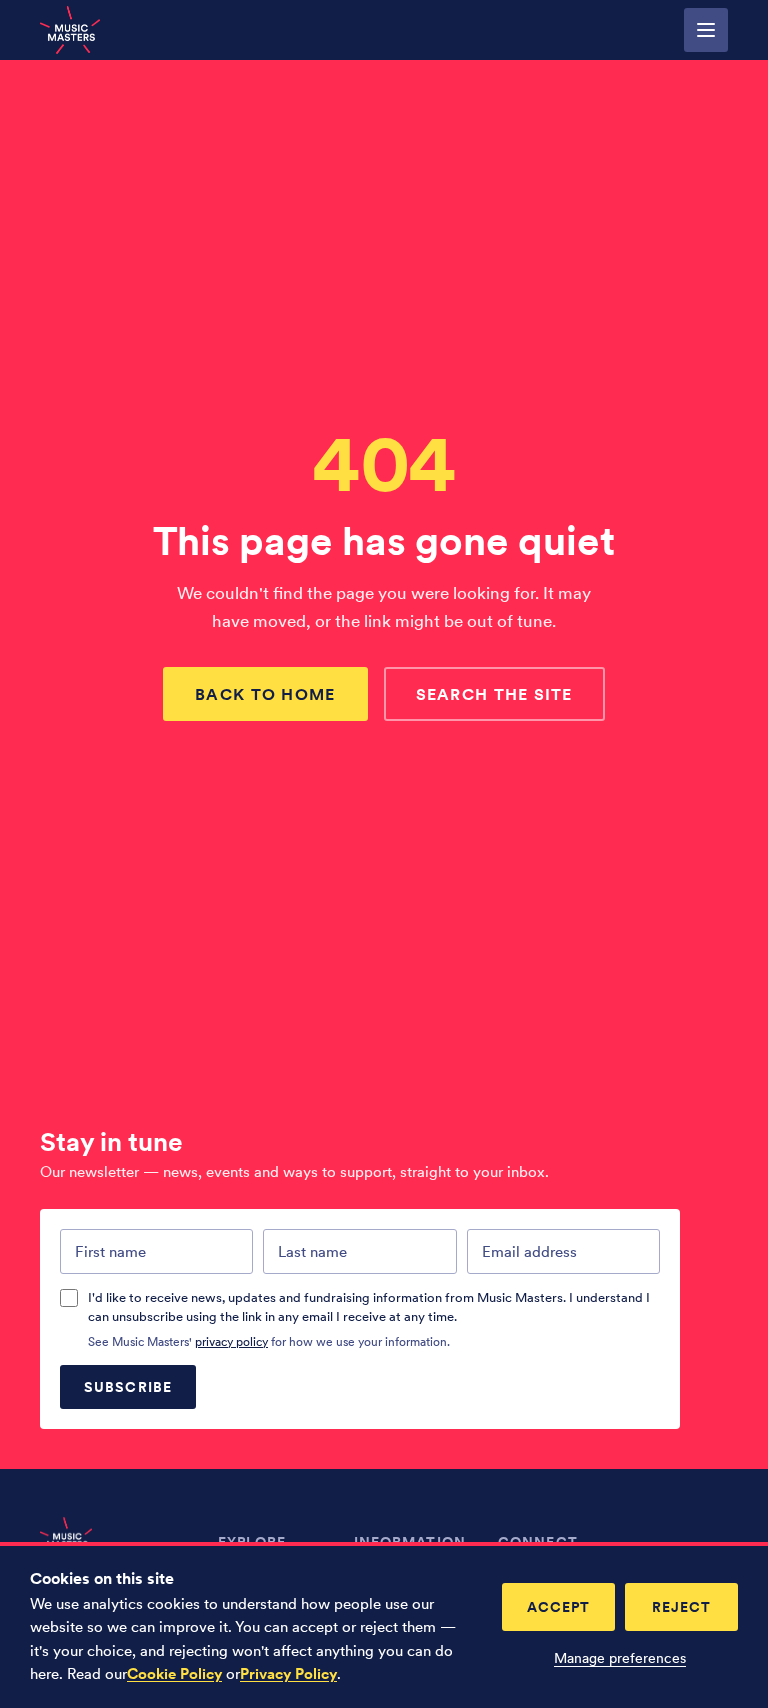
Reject (682, 1607)
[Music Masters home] (70, 30)
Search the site (494, 694)
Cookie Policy (174, 1674)
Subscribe (128, 1387)
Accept (559, 1607)
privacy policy (231, 1341)
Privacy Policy (288, 1674)
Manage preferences (620, 1658)
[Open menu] (706, 30)
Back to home (265, 694)
